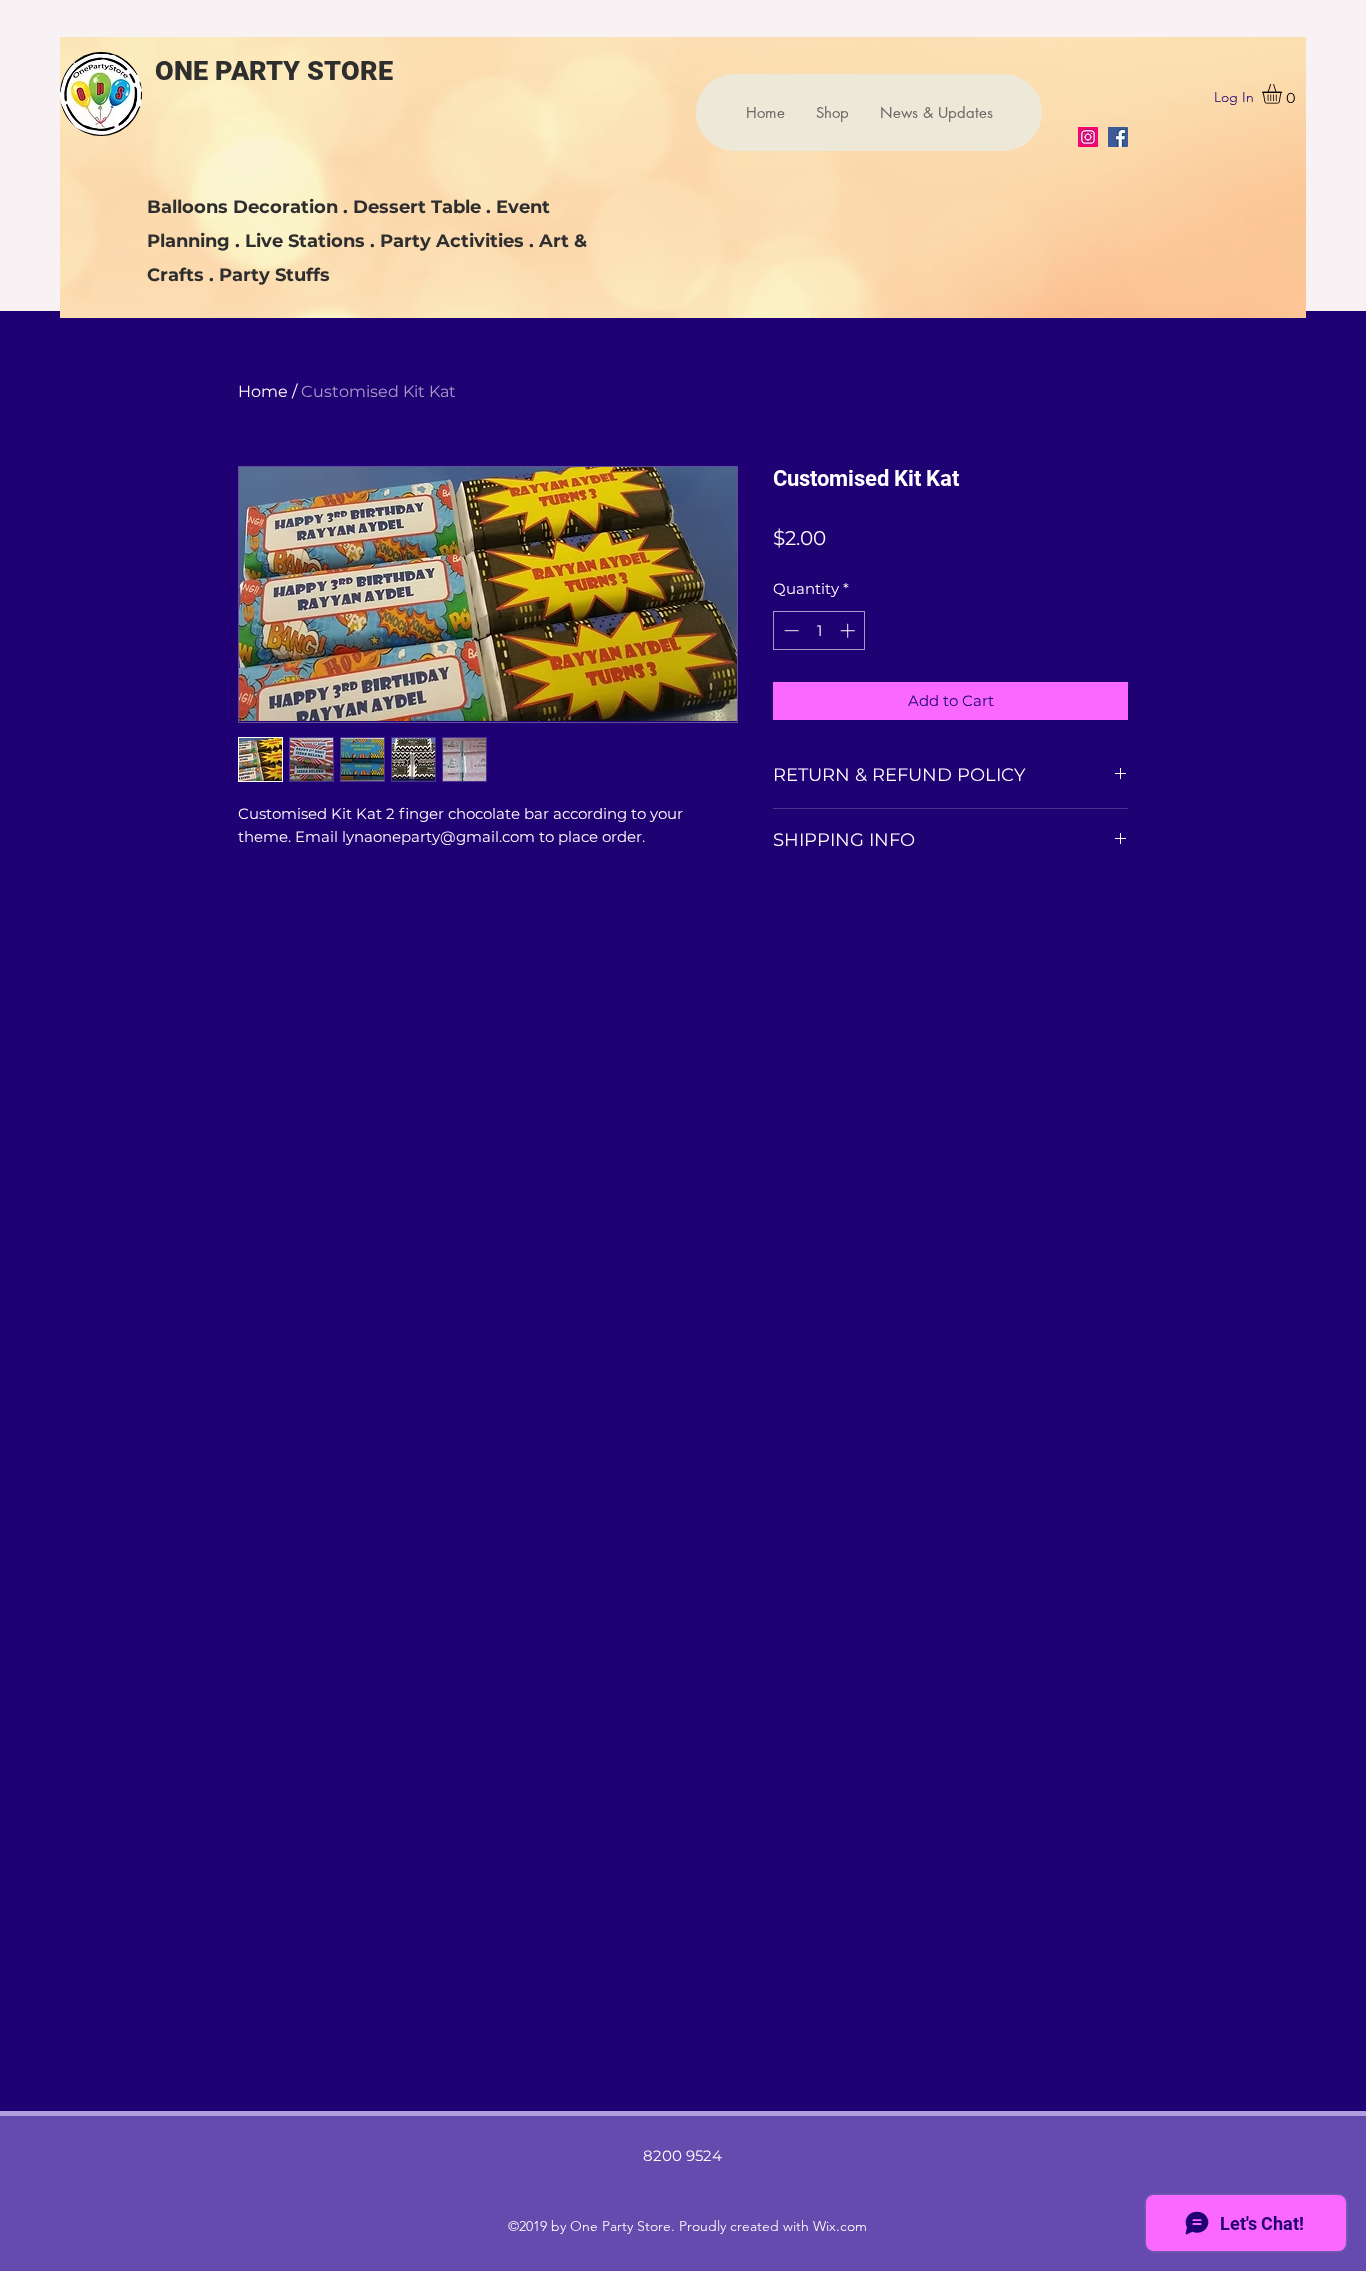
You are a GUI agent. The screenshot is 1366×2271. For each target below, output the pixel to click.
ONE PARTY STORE (274, 71)
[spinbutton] (819, 630)
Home (263, 391)
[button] (1283, 94)
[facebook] (1118, 137)
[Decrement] (789, 630)
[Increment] (849, 630)
